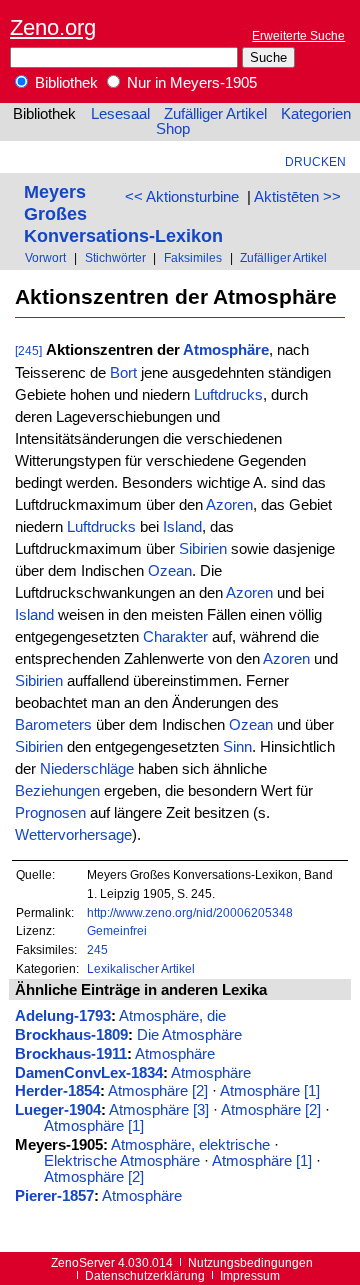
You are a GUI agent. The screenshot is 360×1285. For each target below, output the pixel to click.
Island (182, 527)
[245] (28, 350)
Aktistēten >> (297, 197)
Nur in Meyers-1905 (190, 83)
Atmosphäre (226, 350)
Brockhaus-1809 (71, 1035)
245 (97, 949)
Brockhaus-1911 (71, 1054)
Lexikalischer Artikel (141, 968)
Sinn (237, 747)
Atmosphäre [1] (270, 1091)
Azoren (229, 505)
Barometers (53, 725)
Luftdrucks (228, 395)
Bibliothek (64, 83)
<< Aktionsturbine (182, 197)
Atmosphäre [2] (158, 1091)
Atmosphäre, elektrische (190, 1145)
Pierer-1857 (54, 1196)
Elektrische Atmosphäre (122, 1161)
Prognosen (50, 813)
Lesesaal (120, 114)
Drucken (315, 161)
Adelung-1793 (63, 1016)
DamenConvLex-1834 (89, 1073)
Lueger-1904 (58, 1110)
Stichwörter (115, 257)
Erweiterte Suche (298, 35)
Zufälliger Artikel (215, 114)
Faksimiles (193, 257)
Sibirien (203, 549)
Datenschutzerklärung (145, 1275)
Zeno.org (53, 27)
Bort (123, 373)
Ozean (170, 571)
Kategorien (316, 114)
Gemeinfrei (117, 930)
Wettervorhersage (73, 835)
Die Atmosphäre (189, 1035)
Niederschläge (87, 769)
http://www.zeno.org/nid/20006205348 (190, 912)
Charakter (175, 637)
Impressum (250, 1275)
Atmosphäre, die (172, 1016)
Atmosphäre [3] (159, 1110)
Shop (173, 129)
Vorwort (45, 257)
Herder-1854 (57, 1091)
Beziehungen (57, 791)
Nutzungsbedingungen (250, 1262)
